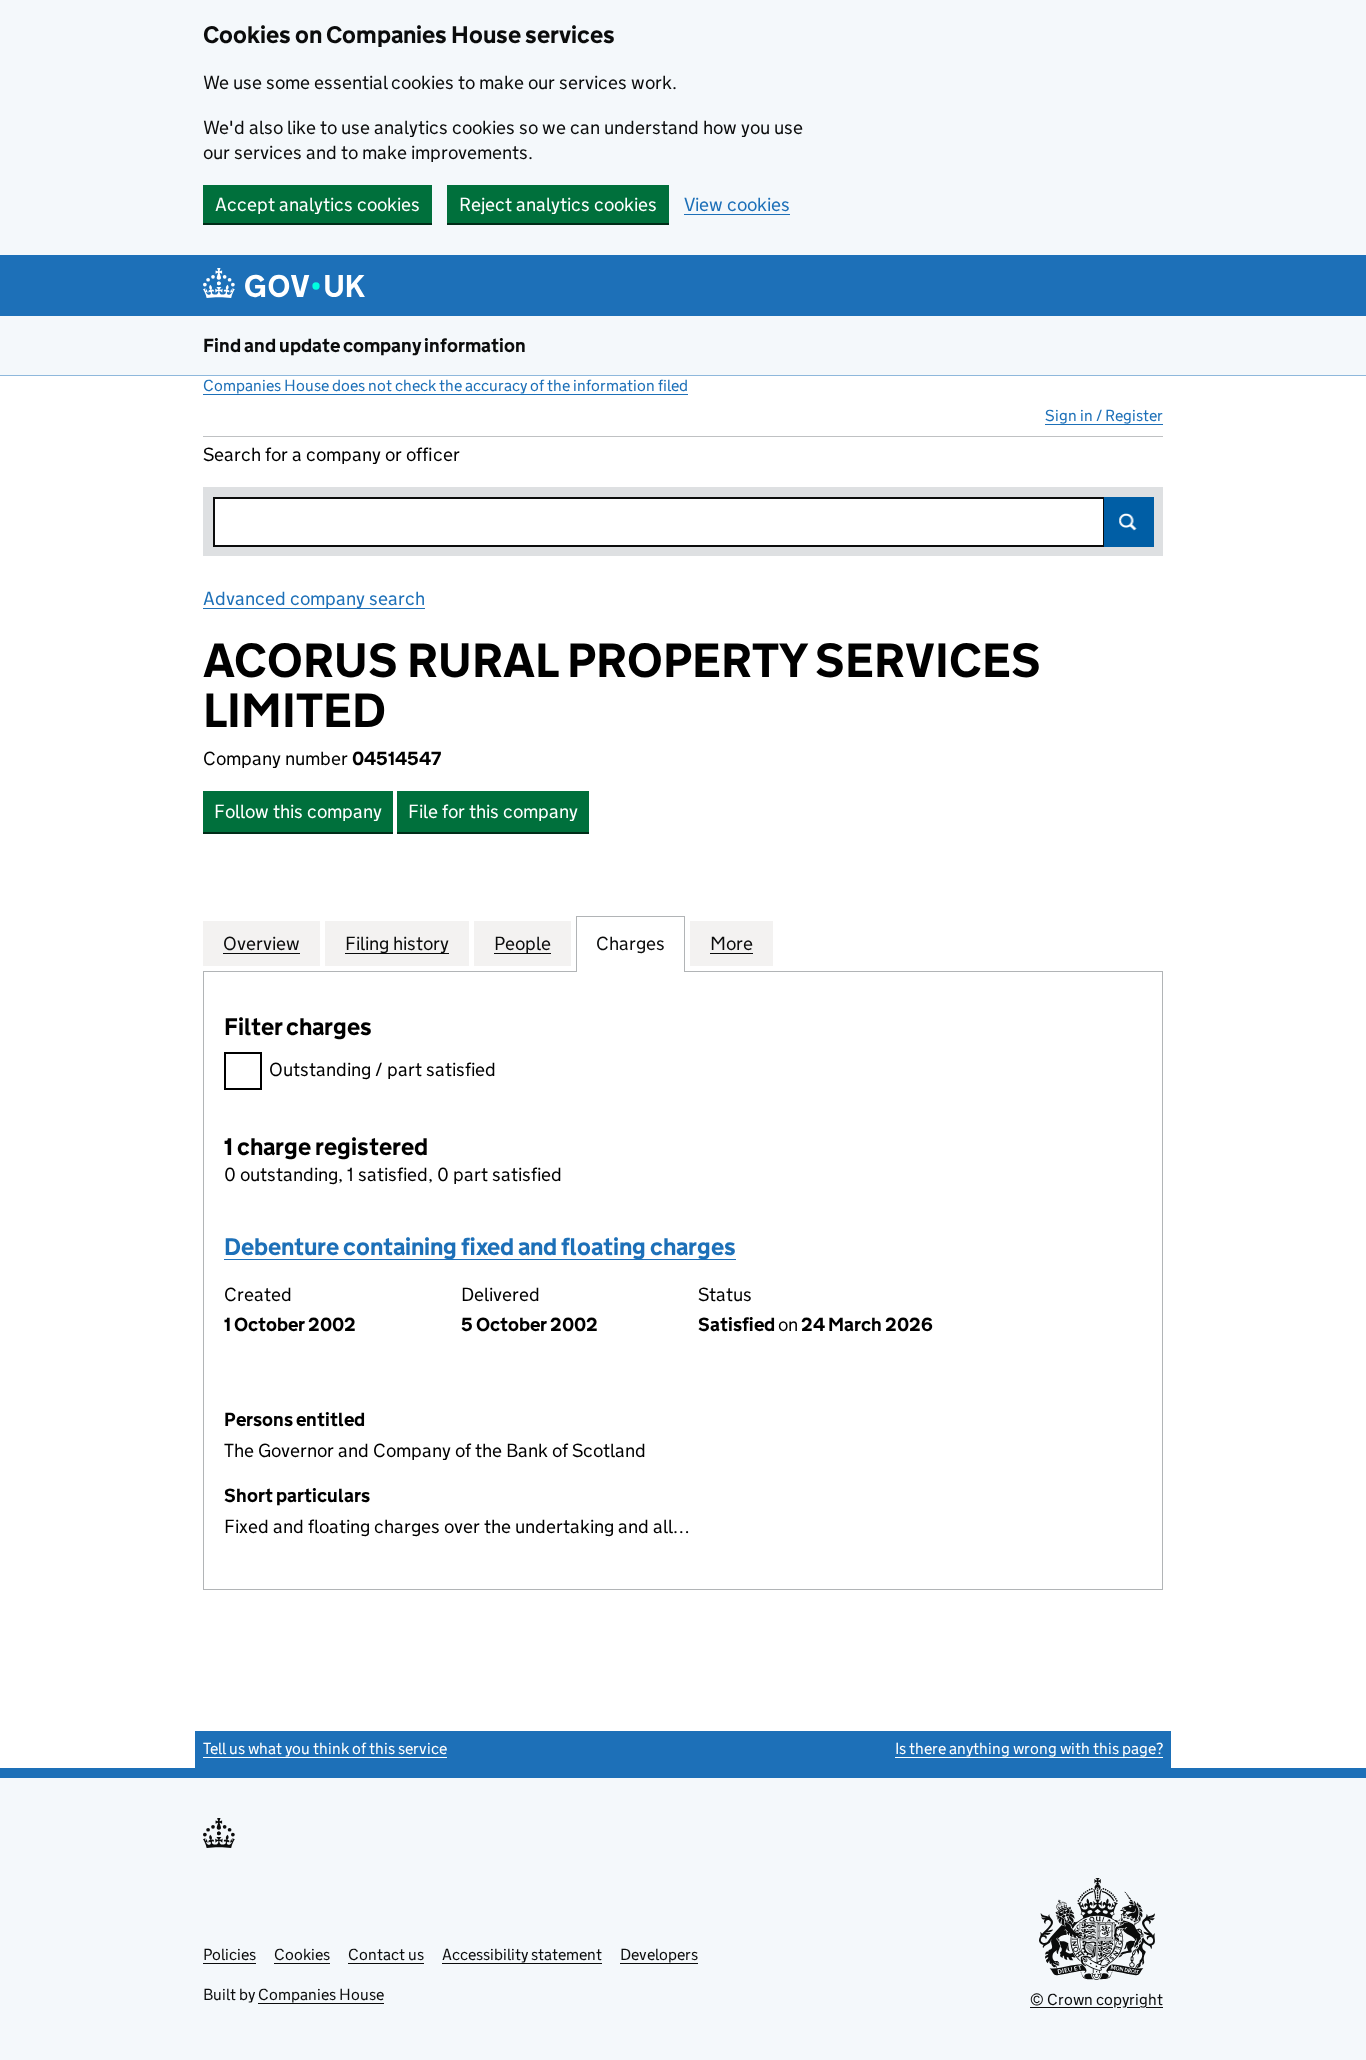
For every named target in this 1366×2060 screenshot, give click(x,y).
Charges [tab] (630, 943)
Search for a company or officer (331, 454)
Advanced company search (314, 598)
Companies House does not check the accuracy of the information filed (445, 385)
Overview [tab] (261, 943)
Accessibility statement (522, 1954)
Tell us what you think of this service (325, 1748)
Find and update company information (364, 345)
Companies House (321, 1994)
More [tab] (731, 943)
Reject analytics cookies (558, 204)
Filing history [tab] (397, 943)
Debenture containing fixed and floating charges (480, 1246)
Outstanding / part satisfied (382, 1069)
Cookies (302, 1954)
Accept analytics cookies (317, 204)
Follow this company (298, 811)
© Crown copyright (1096, 1999)
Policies (229, 1954)
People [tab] (522, 943)
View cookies (737, 204)
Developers (659, 1954)
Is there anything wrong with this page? (1029, 1748)
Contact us (386, 1954)
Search (1129, 522)
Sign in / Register (1104, 415)
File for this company (493, 811)
